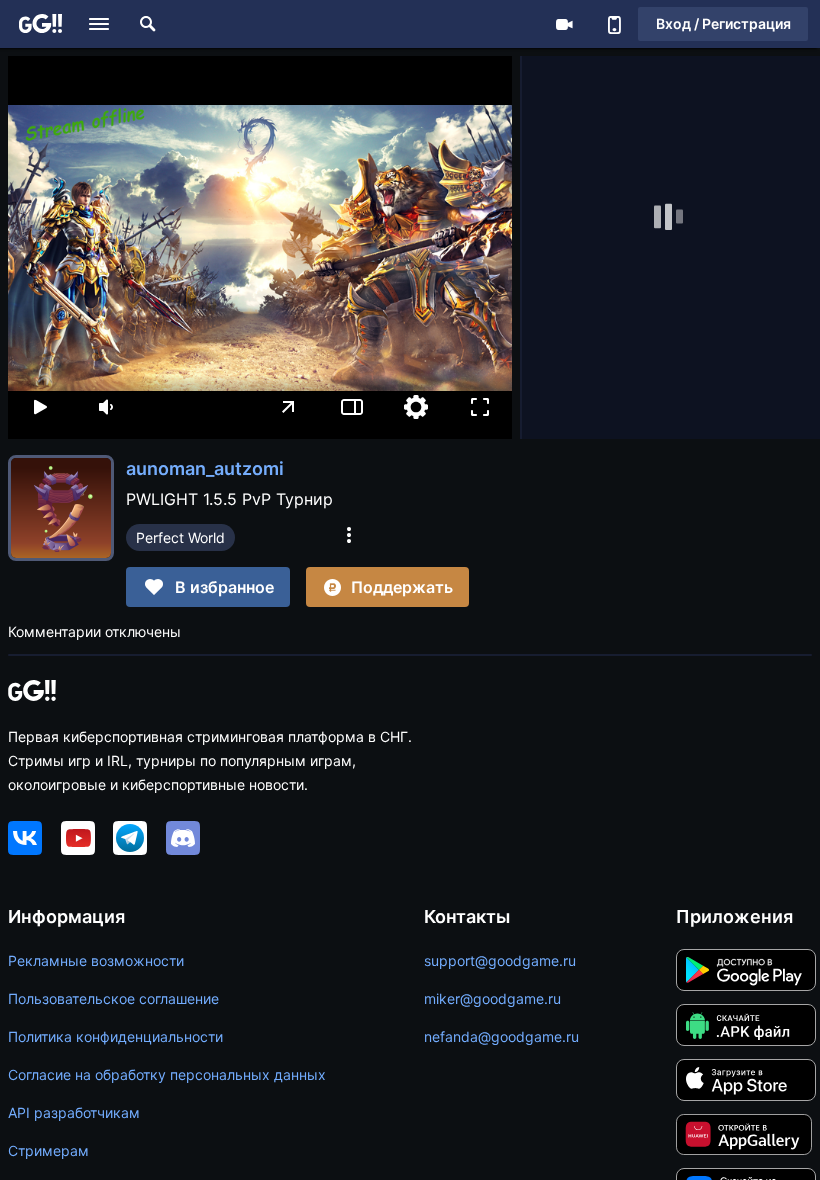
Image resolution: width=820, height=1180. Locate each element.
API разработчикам (74, 1112)
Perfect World (180, 537)
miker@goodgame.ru (492, 998)
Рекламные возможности (96, 960)
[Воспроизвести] (40, 407)
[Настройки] (416, 407)
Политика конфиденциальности (115, 1036)
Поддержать (402, 587)
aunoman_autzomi (205, 468)
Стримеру (564, 24)
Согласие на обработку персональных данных (167, 1074)
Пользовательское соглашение (113, 998)
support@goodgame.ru (500, 960)
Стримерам (48, 1150)
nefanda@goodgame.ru (501, 1036)
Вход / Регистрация (723, 23)
